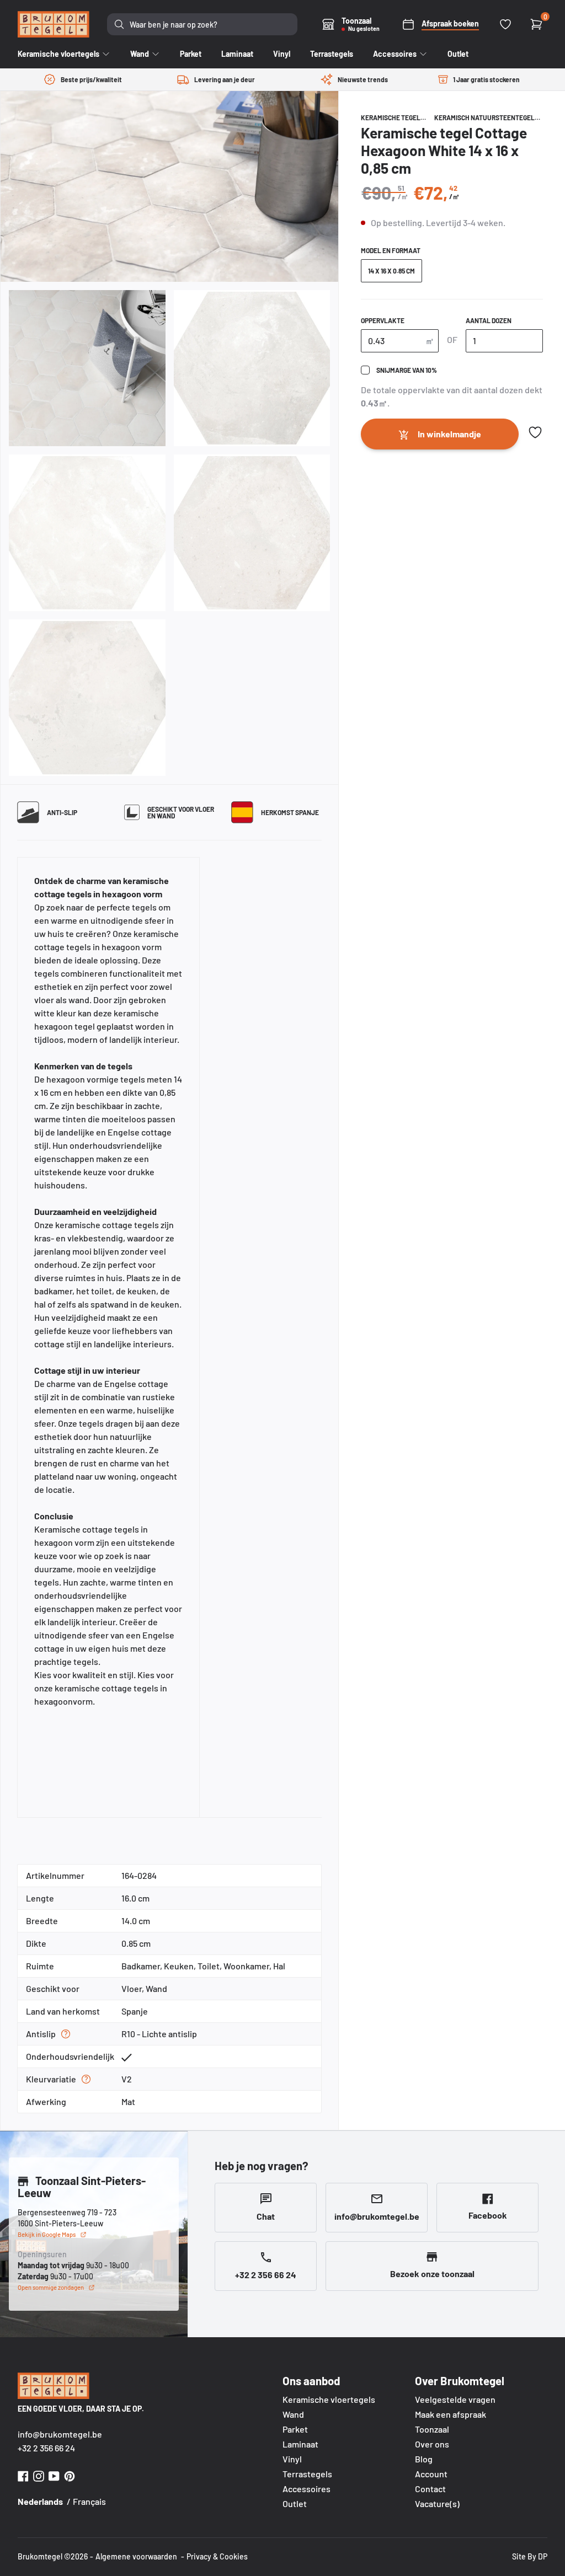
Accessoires (307, 2489)
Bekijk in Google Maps (47, 2234)
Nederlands (40, 2501)
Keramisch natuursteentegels (487, 117)
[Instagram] (39, 2475)
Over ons (432, 2444)
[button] (535, 432)
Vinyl (292, 2459)
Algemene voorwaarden (136, 2556)
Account (431, 2474)
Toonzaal (432, 2429)
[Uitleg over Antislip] (66, 2034)
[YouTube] (54, 2475)
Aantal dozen (489, 320)
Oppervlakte (383, 320)
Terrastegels (307, 2474)
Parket (295, 2429)
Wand (293, 2414)
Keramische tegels (393, 117)
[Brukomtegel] (54, 24)
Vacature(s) (437, 2503)
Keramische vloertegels (329, 2399)
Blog (424, 2459)
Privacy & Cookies (217, 2556)
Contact (430, 2489)
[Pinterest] (70, 2475)
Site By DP (530, 2556)
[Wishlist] (505, 24)
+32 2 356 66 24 (46, 2448)
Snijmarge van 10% (407, 370)
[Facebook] (23, 2475)
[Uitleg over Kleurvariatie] (86, 2079)
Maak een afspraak (451, 2414)
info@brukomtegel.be (60, 2434)
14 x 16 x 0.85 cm (391, 271)
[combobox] (202, 24)
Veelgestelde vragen (455, 2399)
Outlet (295, 2503)
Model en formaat (391, 250)
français (89, 2501)
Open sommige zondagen (51, 2287)
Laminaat (300, 2444)
